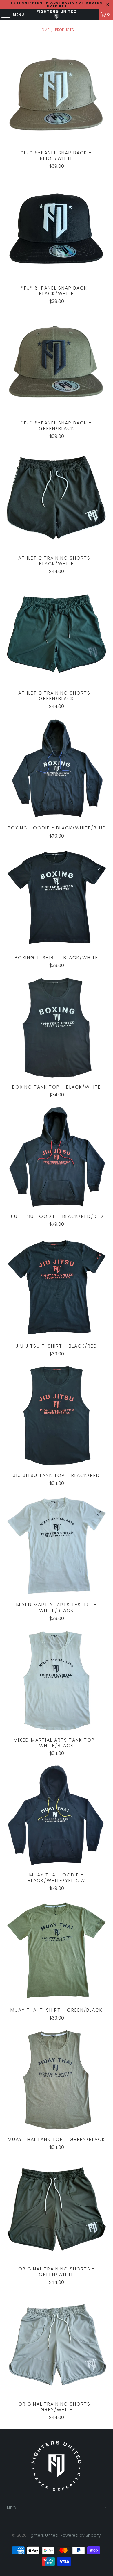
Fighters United (43, 2535)
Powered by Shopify (81, 2535)
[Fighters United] (57, 15)
